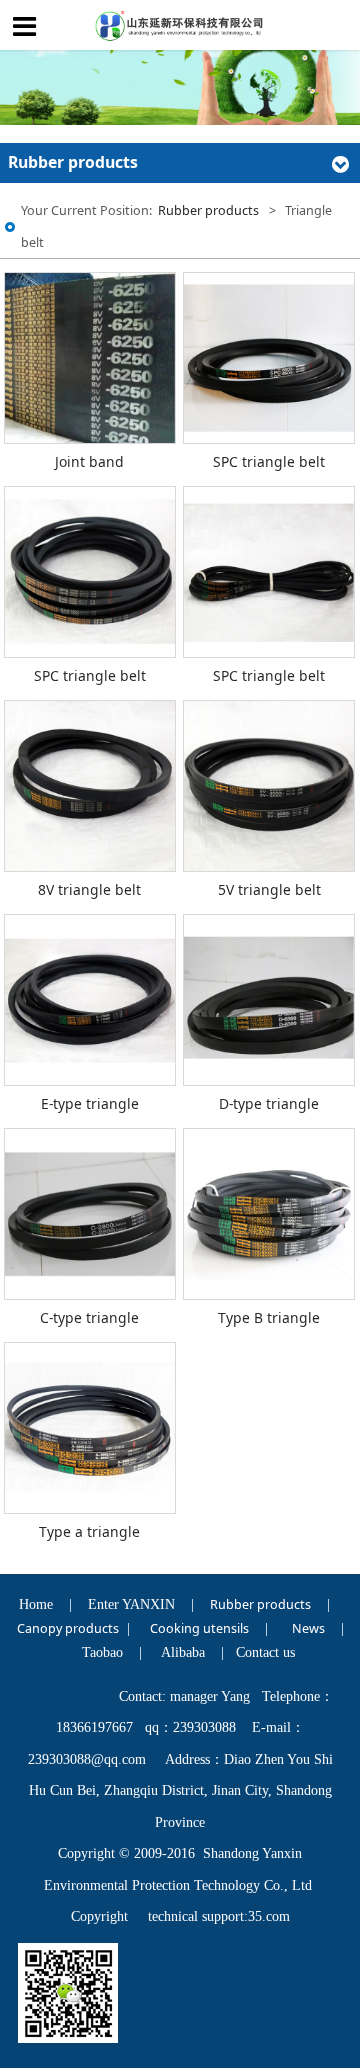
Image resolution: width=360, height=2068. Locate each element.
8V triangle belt (89, 889)
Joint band (89, 461)
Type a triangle (89, 1531)
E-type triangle (90, 1103)
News (308, 1628)
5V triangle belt (269, 889)
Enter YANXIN (131, 1604)
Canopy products (68, 1628)
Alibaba (183, 1652)
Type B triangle (269, 1317)
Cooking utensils (199, 1628)
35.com (269, 1916)
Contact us (265, 1652)
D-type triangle (269, 1103)
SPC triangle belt (269, 461)
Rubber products (208, 210)
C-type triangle (89, 1317)
